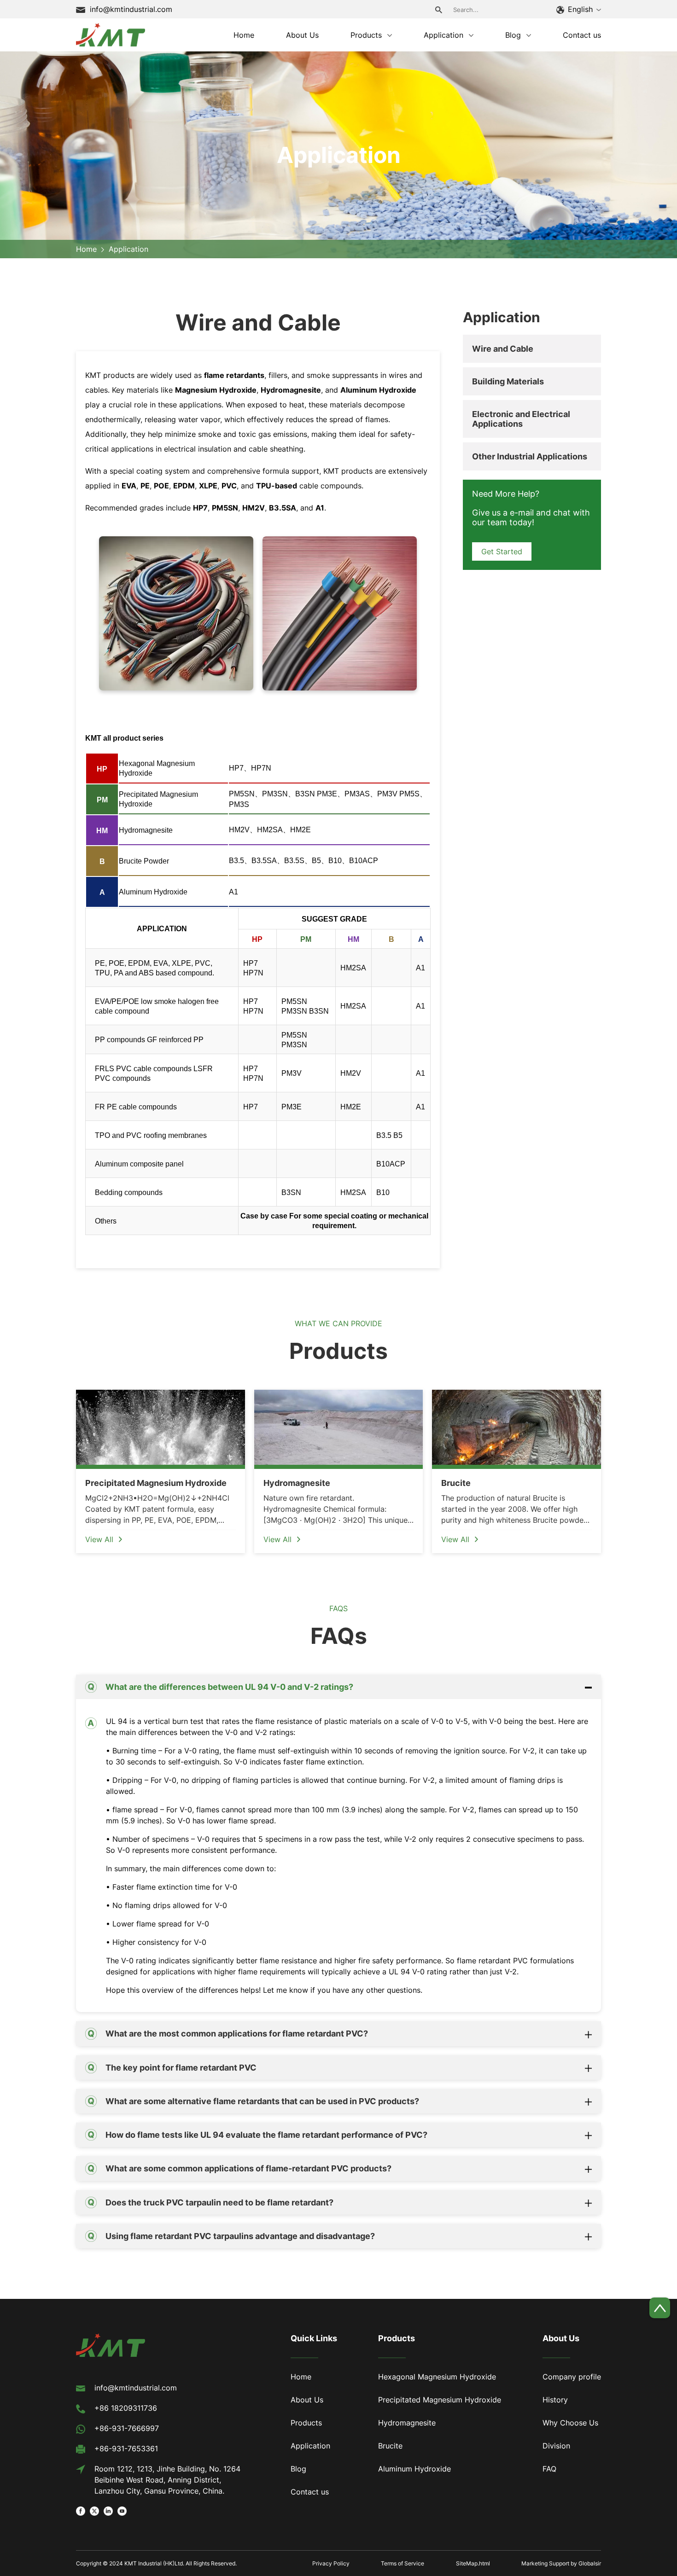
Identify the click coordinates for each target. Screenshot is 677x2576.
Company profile (572, 2377)
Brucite (390, 2446)
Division (556, 2446)
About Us (307, 2400)
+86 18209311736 (126, 2408)
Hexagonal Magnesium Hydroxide (437, 2377)
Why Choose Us (570, 2423)
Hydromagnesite (407, 2423)
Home (86, 249)
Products (306, 2423)
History (555, 2400)
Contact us (310, 2492)
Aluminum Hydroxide (414, 2469)
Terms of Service (403, 2563)
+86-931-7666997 (127, 2428)
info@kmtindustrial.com (131, 9)
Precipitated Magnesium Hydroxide (440, 2400)
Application (310, 2446)
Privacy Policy (331, 2563)
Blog (298, 2469)
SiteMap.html (473, 2563)
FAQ (549, 2469)
